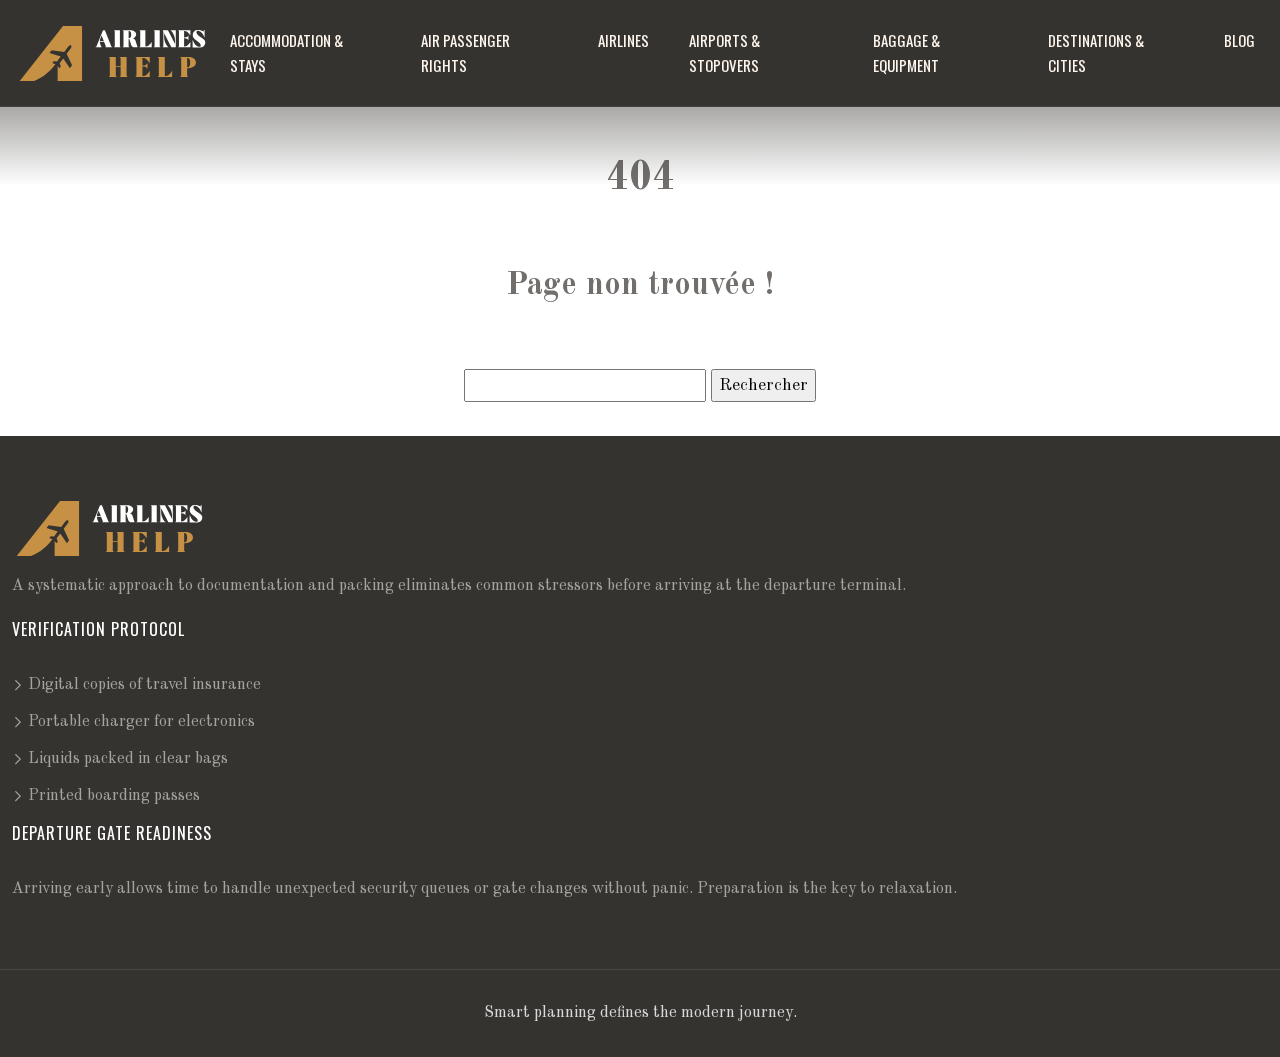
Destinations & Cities (1096, 52)
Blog (1239, 40)
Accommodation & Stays (286, 52)
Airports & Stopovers (724, 52)
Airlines (623, 40)
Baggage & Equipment (906, 52)
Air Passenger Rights (465, 52)
